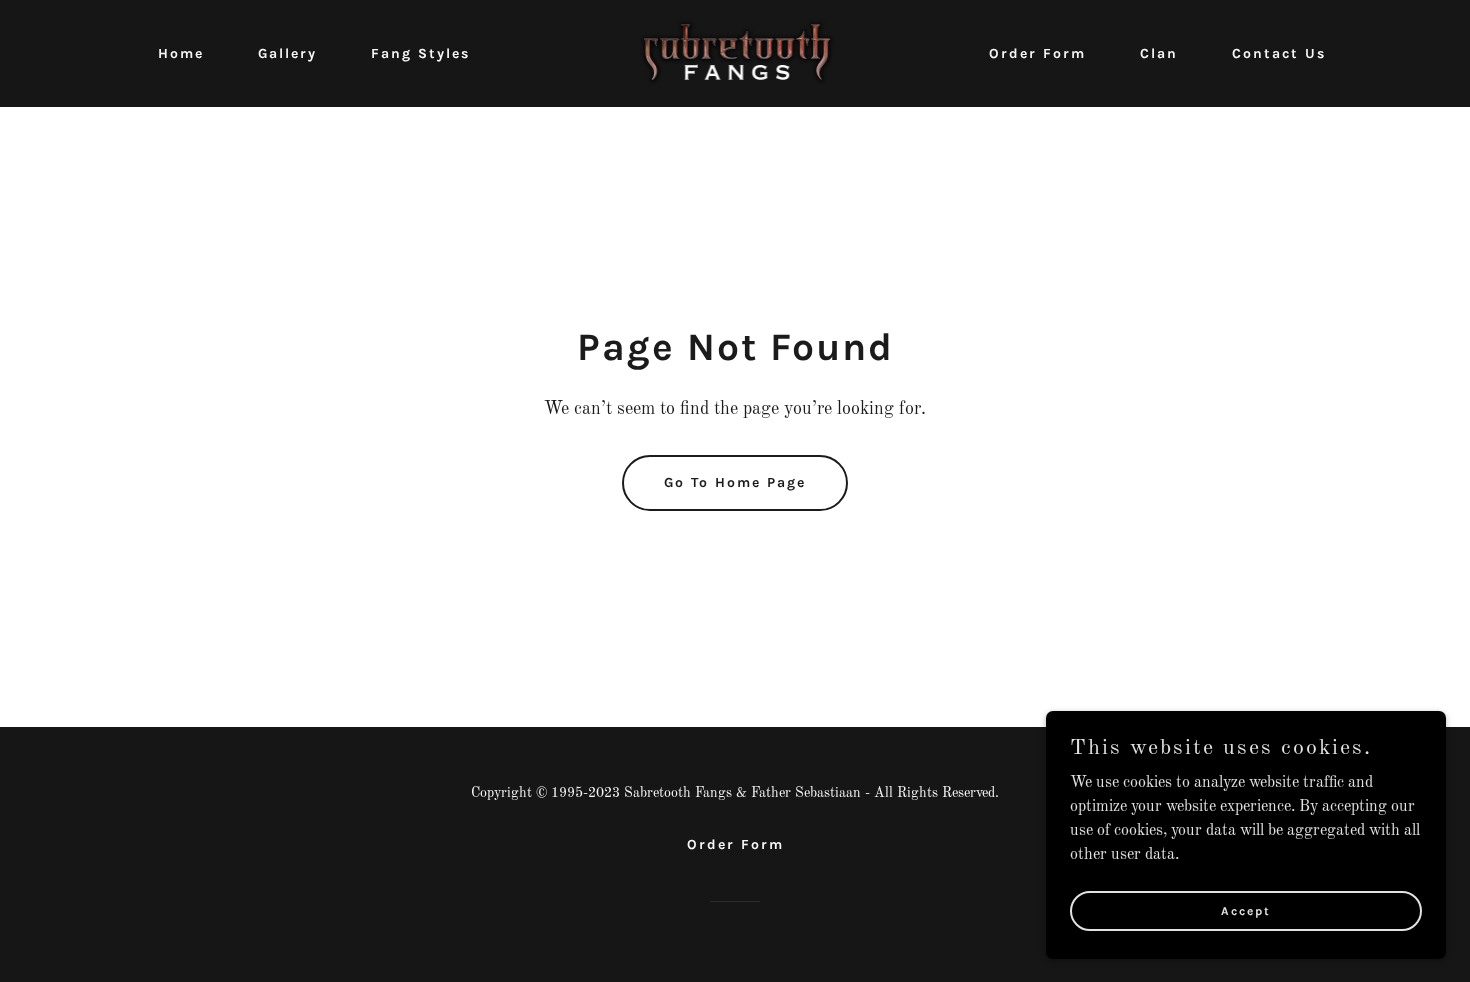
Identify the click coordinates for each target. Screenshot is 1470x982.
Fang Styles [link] (420, 53)
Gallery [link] (287, 53)
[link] (735, 53)
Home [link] (181, 53)
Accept (1246, 910)
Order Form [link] (1037, 53)
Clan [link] (1159, 53)
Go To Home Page (735, 482)
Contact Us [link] (1279, 53)
